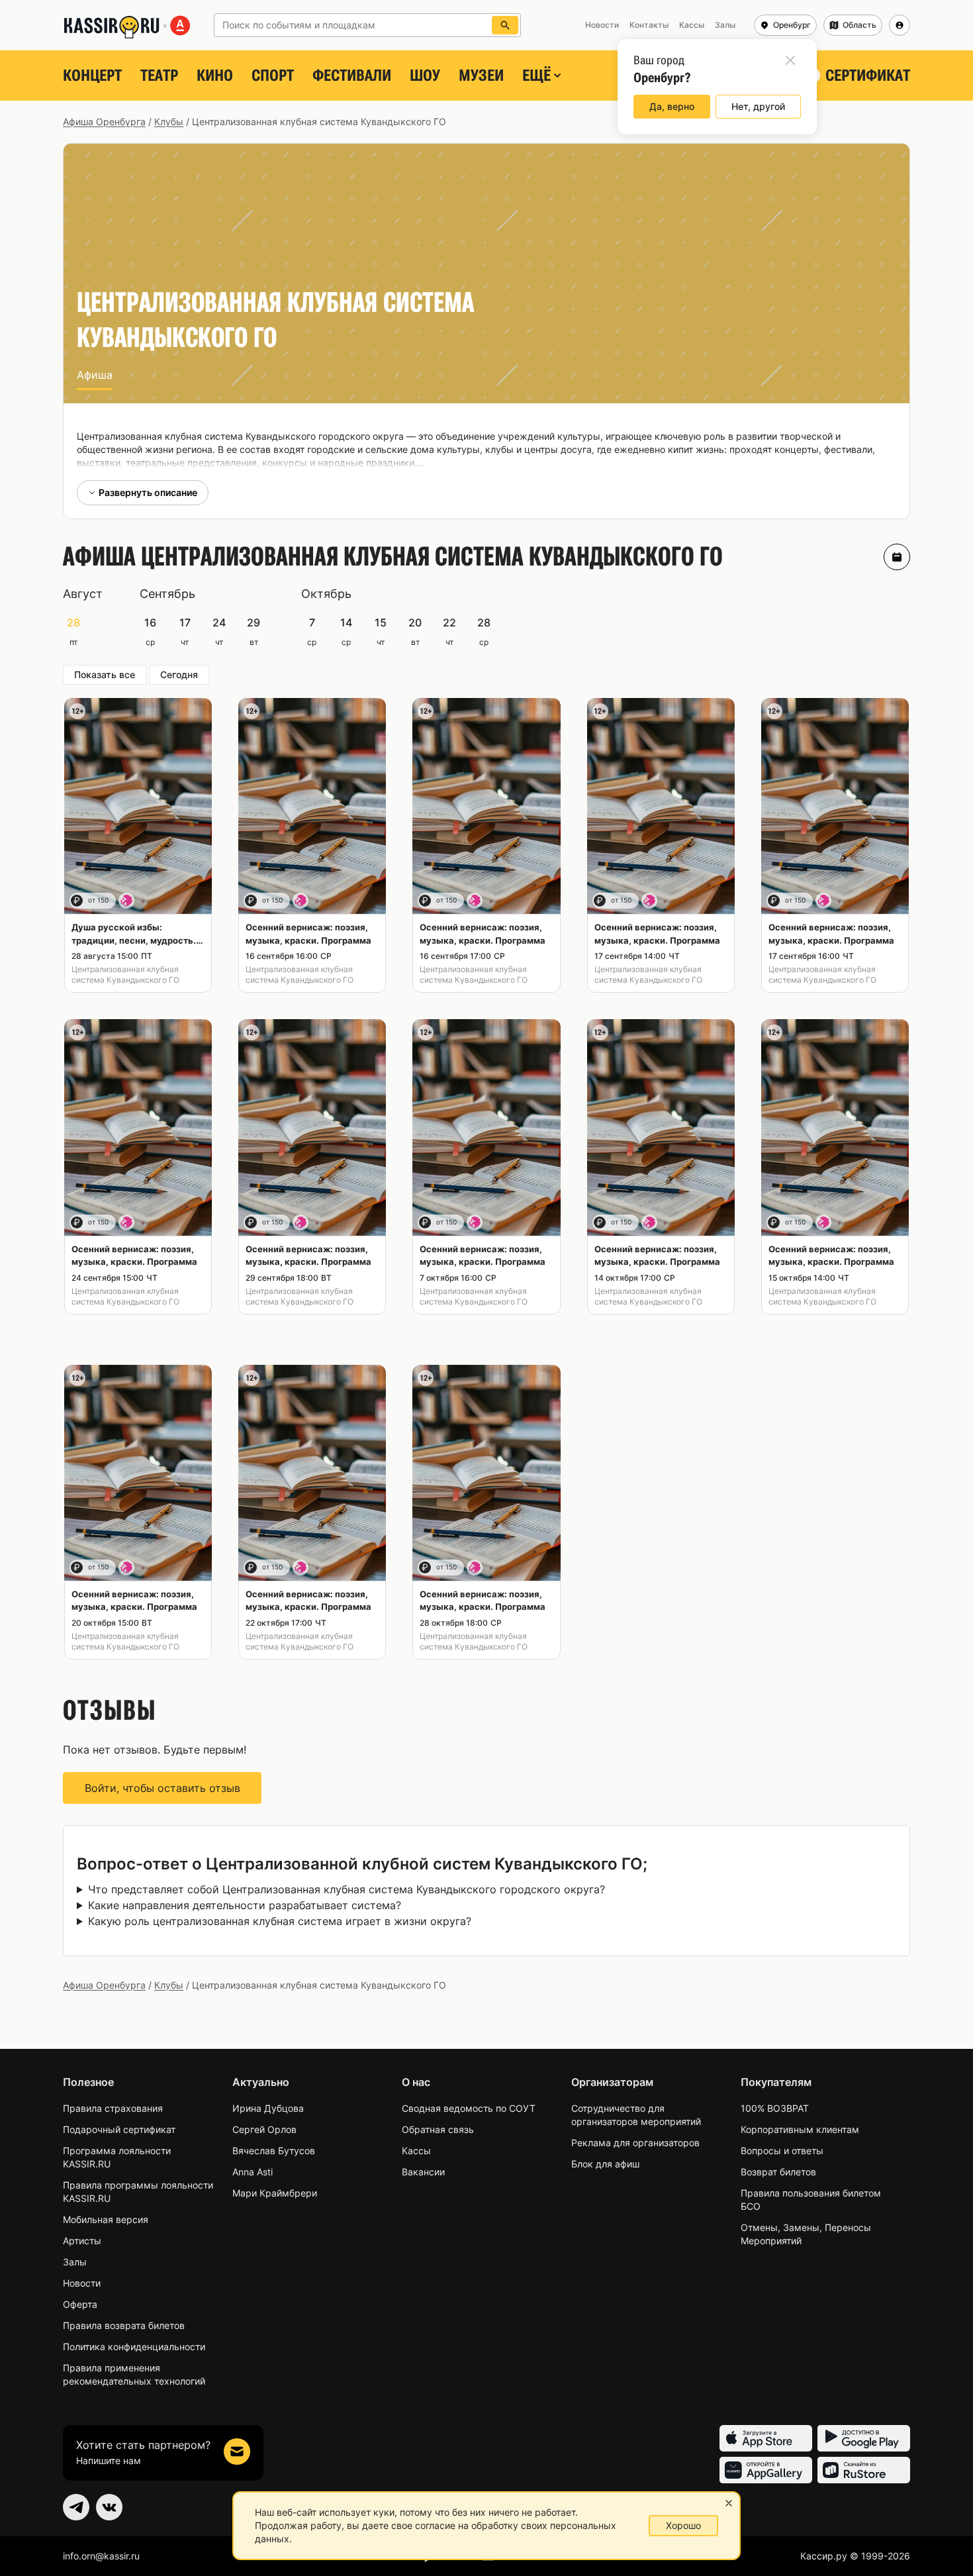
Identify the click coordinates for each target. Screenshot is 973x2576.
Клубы (169, 122)
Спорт (273, 75)
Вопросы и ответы (782, 2151)
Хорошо (683, 2525)
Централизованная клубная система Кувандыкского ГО (125, 974)
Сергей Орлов (264, 2129)
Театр (159, 75)
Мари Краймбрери (275, 2193)
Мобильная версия (106, 2219)
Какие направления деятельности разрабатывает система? (245, 1905)
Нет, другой (758, 106)
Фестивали (352, 75)
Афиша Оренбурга (104, 122)
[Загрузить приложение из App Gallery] (766, 2470)
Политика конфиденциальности (134, 2347)
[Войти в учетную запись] (900, 25)
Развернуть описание (148, 492)
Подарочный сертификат (119, 2129)
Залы (75, 2262)
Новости (82, 2283)
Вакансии (423, 2172)
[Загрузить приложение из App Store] (766, 2438)
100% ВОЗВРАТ (775, 2108)
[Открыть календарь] (897, 557)
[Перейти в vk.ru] (109, 2507)
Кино (215, 75)
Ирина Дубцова (268, 2108)
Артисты (82, 2241)
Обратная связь (438, 2129)
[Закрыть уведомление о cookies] (729, 2503)
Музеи (481, 75)
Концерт (92, 75)
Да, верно (672, 106)
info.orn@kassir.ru (101, 2556)
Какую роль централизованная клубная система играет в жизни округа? (280, 1921)
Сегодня (179, 674)
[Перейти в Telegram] (76, 2507)
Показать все (105, 674)
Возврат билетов (778, 2172)
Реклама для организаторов (635, 2143)
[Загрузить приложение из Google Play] (864, 2438)
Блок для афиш (605, 2164)
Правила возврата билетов (124, 2325)
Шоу (425, 75)
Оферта (80, 2304)
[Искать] (505, 25)
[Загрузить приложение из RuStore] (864, 2470)
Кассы (416, 2151)
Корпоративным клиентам (800, 2129)
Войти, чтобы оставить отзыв (162, 1788)
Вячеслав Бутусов (274, 2151)
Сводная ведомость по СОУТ (469, 2108)
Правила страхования (113, 2108)
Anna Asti (253, 2172)
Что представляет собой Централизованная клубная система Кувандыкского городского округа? (347, 1889)
